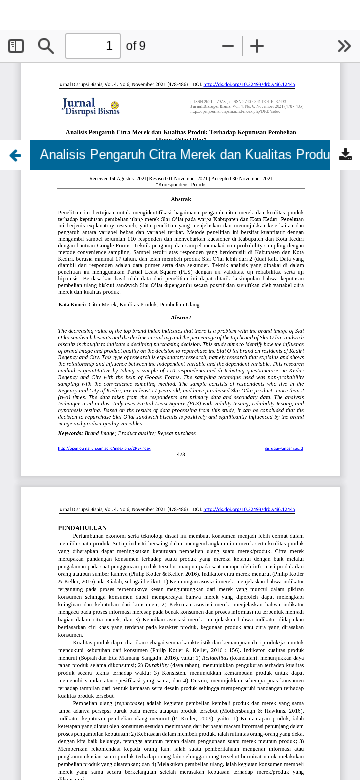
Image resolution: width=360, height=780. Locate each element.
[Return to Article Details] (15, 155)
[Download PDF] (345, 155)
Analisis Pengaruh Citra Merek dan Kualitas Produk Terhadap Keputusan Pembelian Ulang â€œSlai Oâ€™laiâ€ (200, 154)
